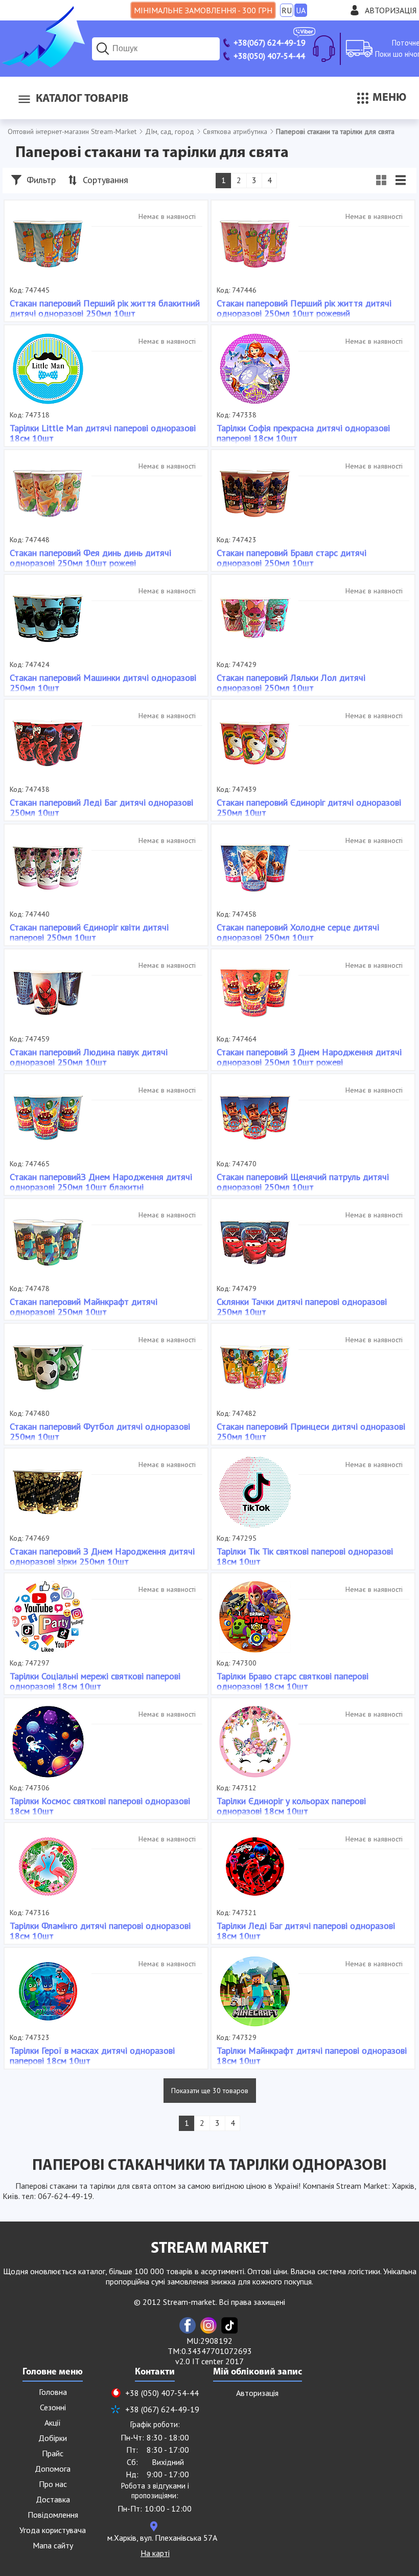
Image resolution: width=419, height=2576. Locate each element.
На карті (155, 2553)
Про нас (53, 2484)
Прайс (53, 2453)
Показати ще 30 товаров (210, 2091)
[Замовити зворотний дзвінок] (324, 49)
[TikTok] (229, 2325)
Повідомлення (53, 2515)
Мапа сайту (53, 2545)
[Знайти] (103, 49)
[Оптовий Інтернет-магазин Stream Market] (42, 64)
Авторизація (391, 10)
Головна (53, 2392)
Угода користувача (53, 2530)
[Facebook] (188, 2325)
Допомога (53, 2469)
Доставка (53, 2499)
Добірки (53, 2438)
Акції (53, 2423)
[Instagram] (208, 2325)
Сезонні (53, 2407)
